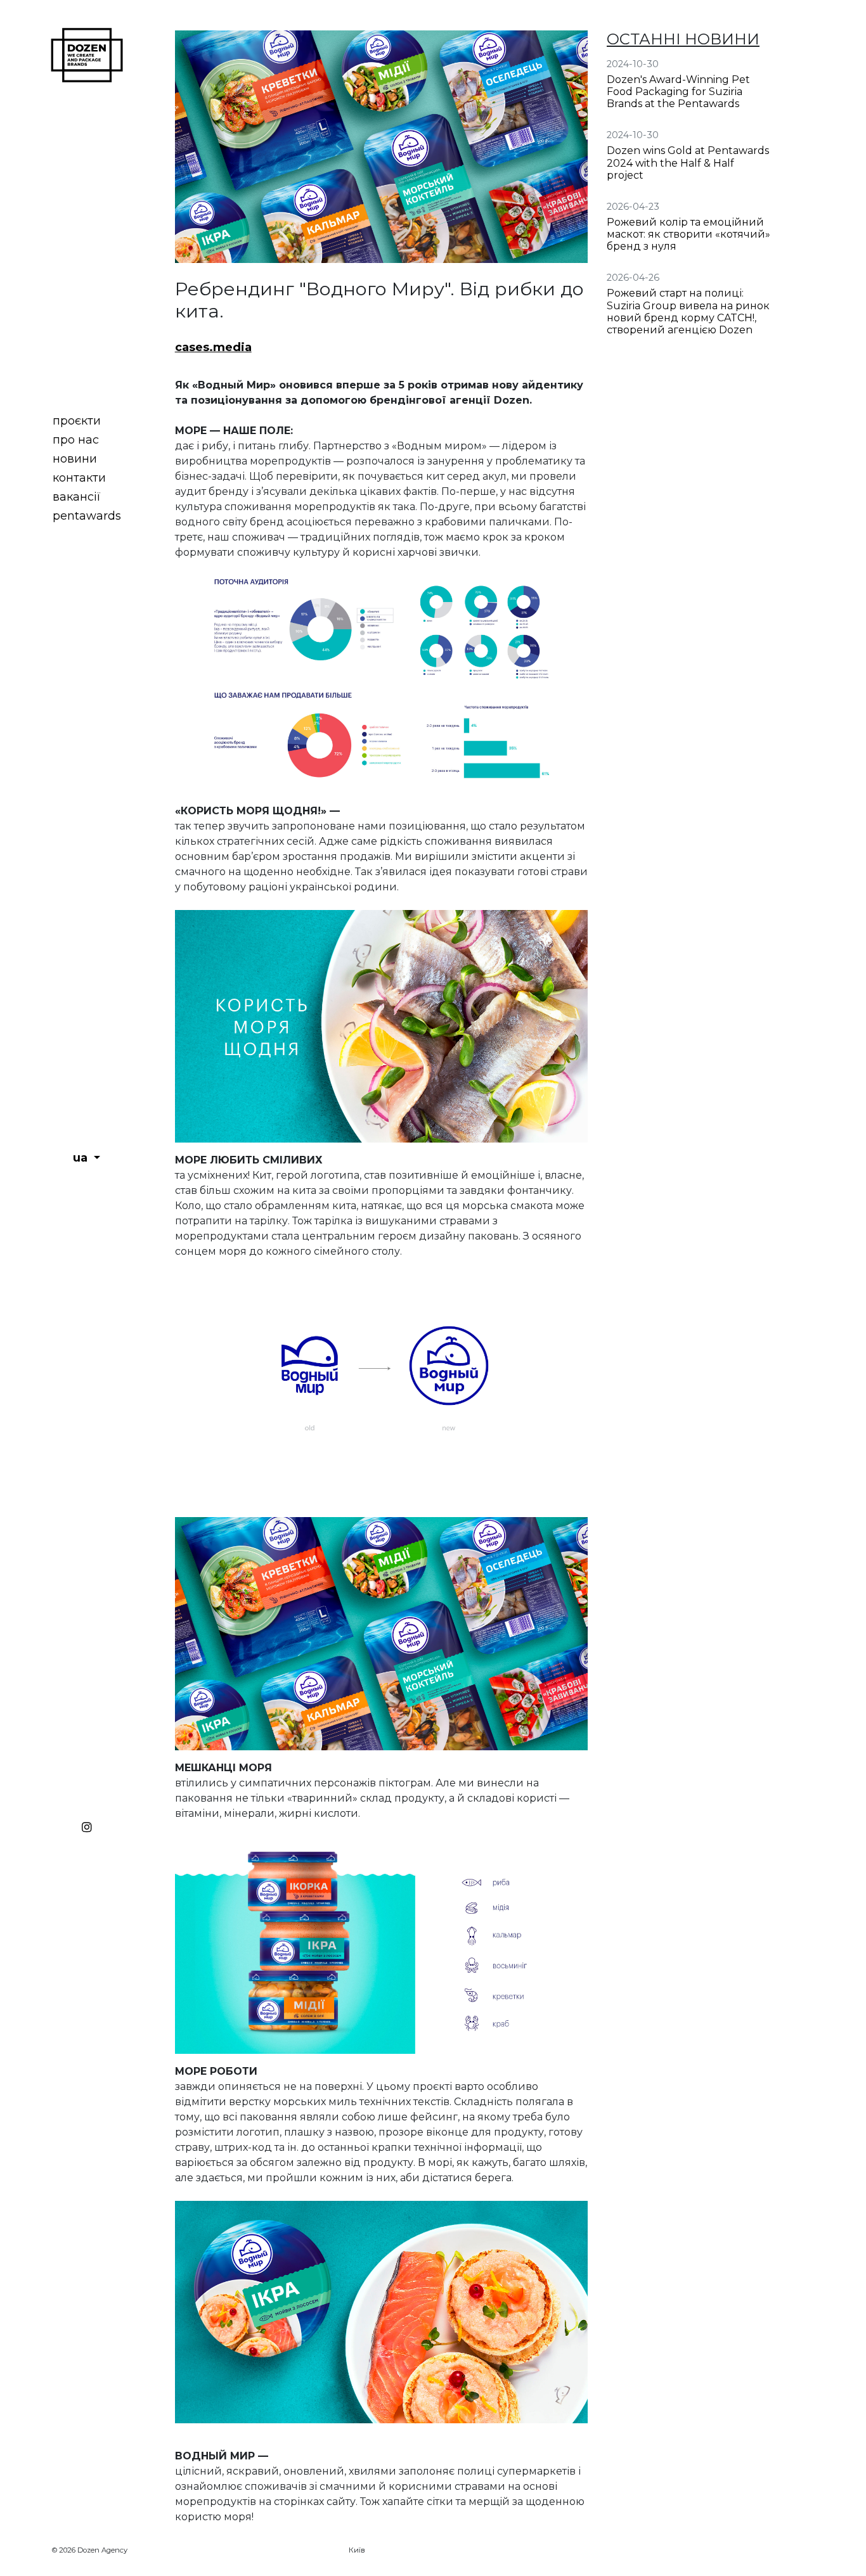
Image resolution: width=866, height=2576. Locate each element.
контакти (79, 478)
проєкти (77, 421)
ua (82, 1158)
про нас (76, 440)
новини (75, 459)
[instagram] (87, 1824)
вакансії (77, 497)
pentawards (87, 516)
